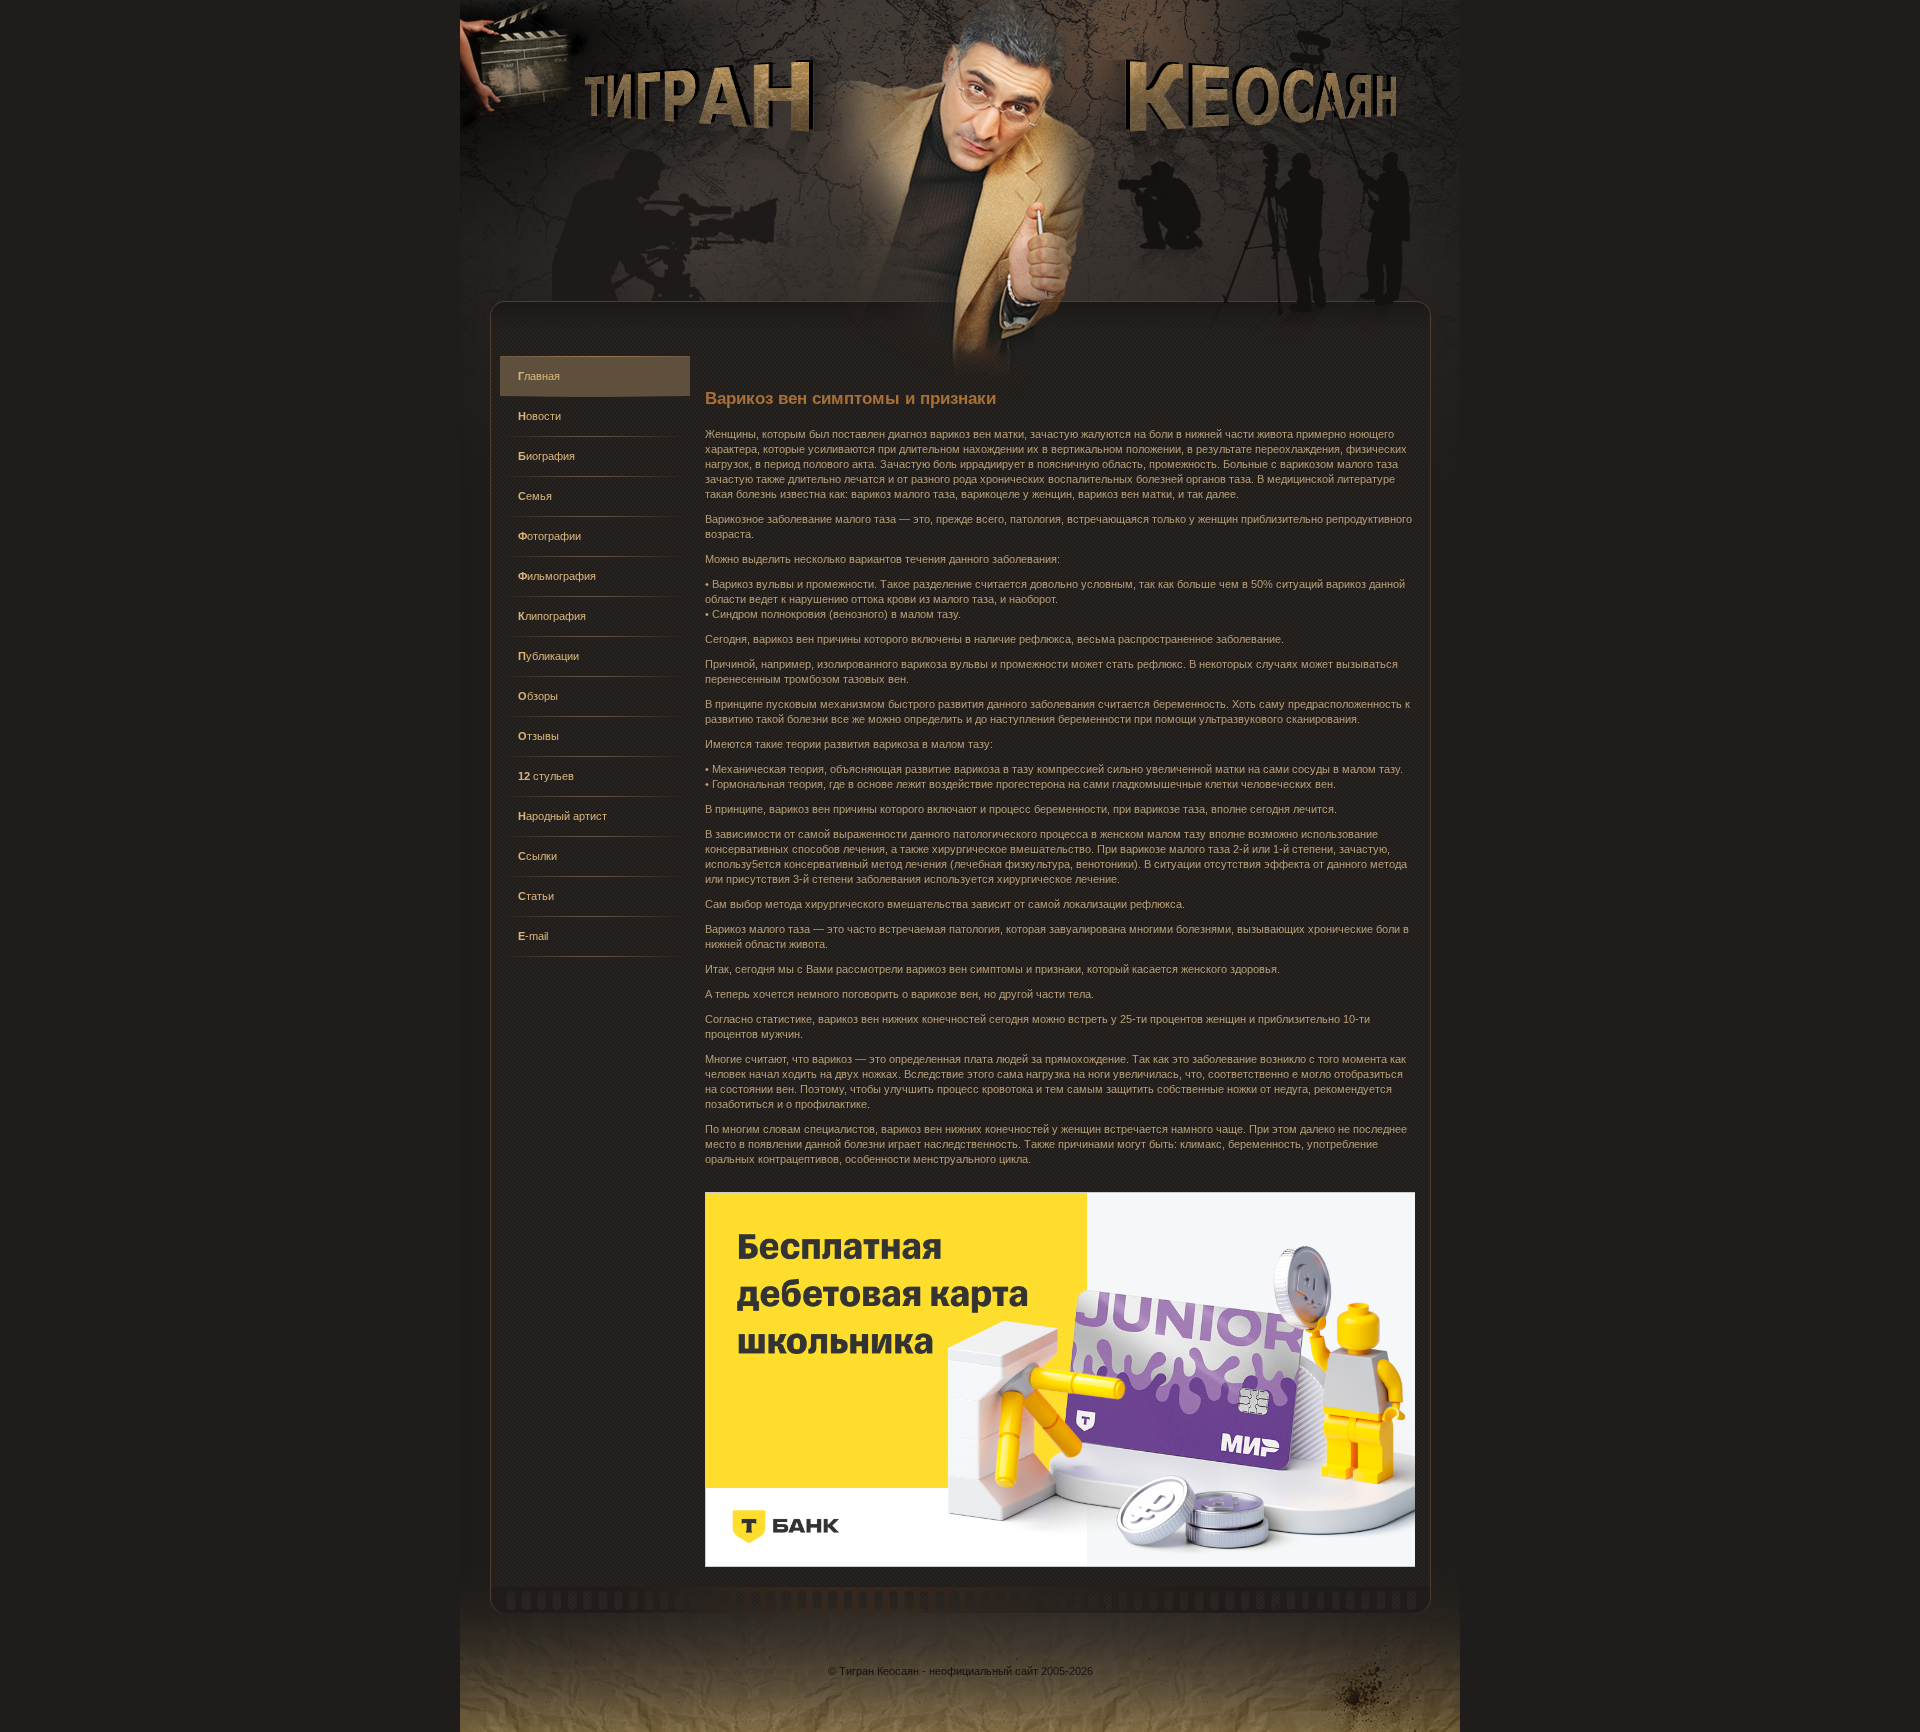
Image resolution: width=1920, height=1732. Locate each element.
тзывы (538, 736)
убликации (548, 656)
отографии (549, 536)
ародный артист (562, 816)
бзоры (538, 696)
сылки (537, 856)
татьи (536, 896)
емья (535, 496)
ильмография (557, 576)
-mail (533, 936)
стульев (546, 776)
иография (546, 456)
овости (539, 416)
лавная (539, 376)
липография (552, 616)
